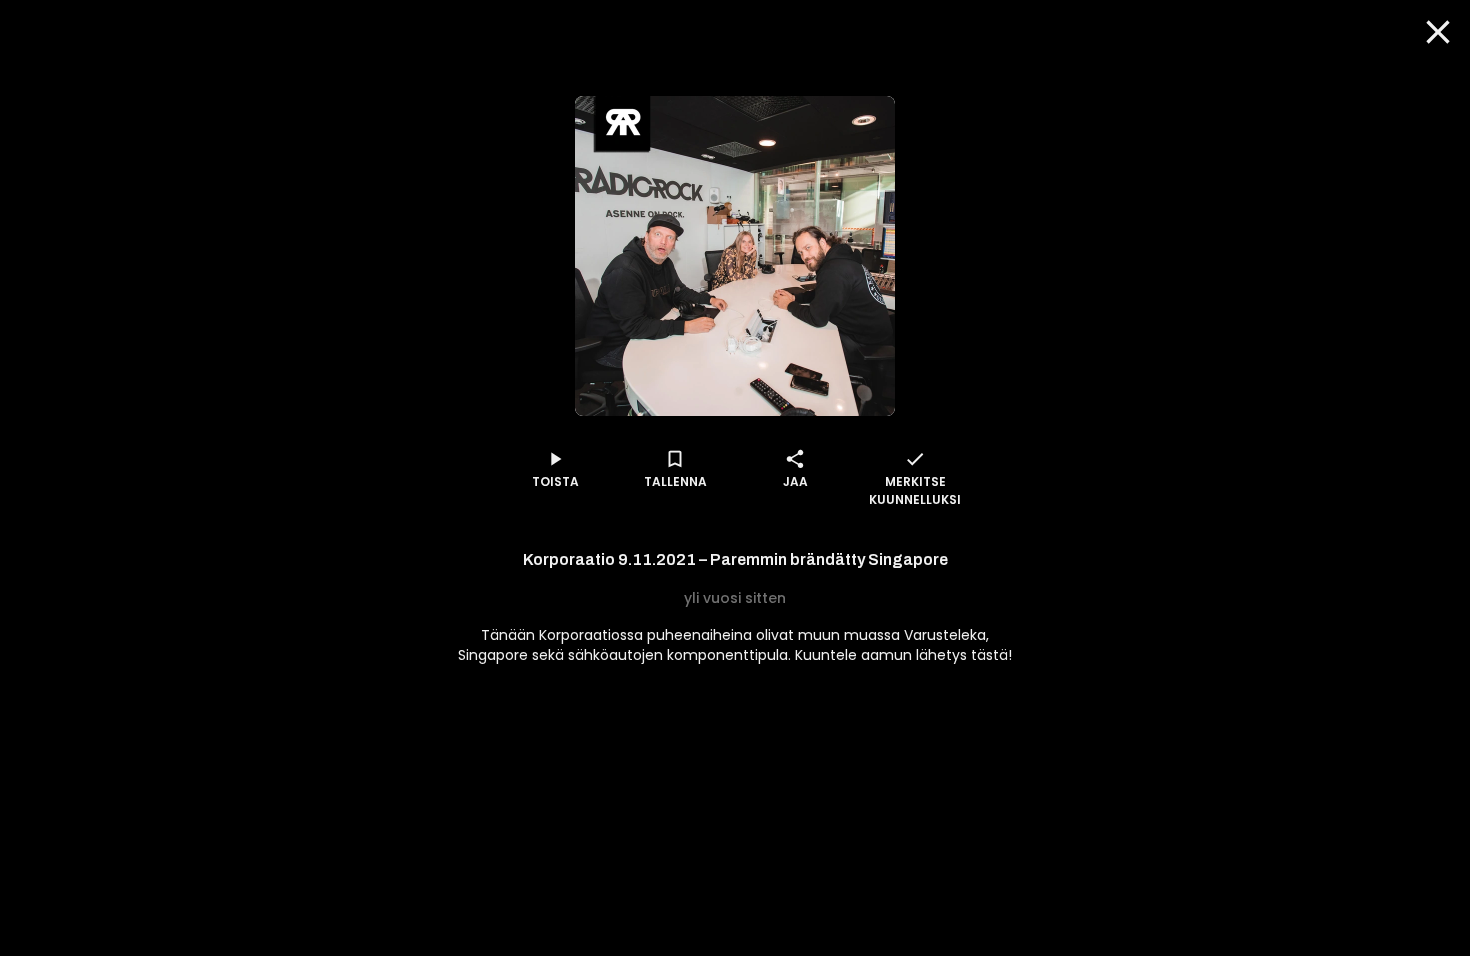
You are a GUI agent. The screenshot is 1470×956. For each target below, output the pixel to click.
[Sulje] (1438, 32)
